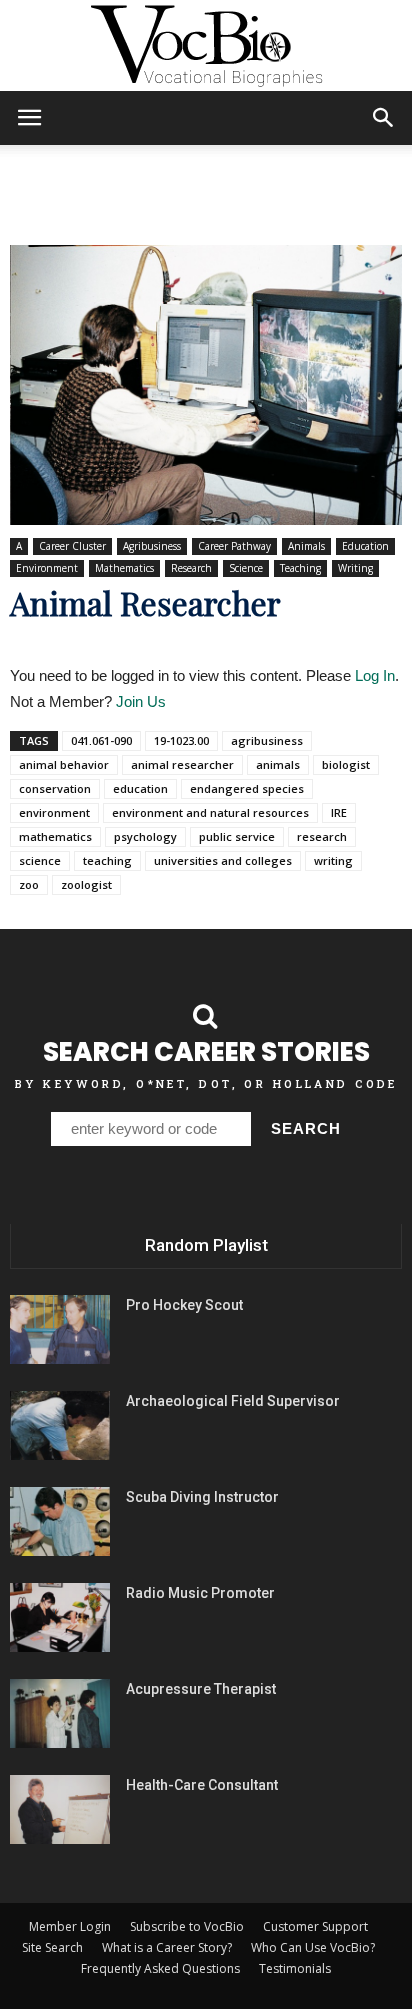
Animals (306, 546)
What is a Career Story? (167, 1947)
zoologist (86, 884)
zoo (29, 884)
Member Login (70, 1926)
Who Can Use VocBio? (313, 1947)
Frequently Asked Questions (160, 1968)
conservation (55, 788)
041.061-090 (101, 740)
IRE (339, 812)
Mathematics (124, 568)
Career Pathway (234, 546)
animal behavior (64, 764)
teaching (107, 860)
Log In (375, 675)
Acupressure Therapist (201, 1689)
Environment (47, 568)
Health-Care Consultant (202, 1785)
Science (246, 568)
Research (191, 568)
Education (365, 546)
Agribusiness (152, 546)
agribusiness (267, 740)
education (140, 788)
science (40, 860)
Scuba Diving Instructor (202, 1497)
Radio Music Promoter (200, 1593)
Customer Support (315, 1926)
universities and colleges (223, 860)
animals (278, 764)
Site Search (52, 1947)
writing (333, 860)
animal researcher (182, 764)
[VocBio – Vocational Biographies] (206, 46)
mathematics (55, 836)
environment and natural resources (210, 812)
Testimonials (295, 1968)
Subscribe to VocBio (187, 1926)
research (322, 836)
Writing (355, 568)
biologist (346, 764)
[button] (384, 118)
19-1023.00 (181, 740)
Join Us (141, 701)
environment (54, 812)
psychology (145, 836)
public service (237, 836)
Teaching (300, 568)
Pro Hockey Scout (184, 1305)
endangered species (247, 788)
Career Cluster (72, 546)
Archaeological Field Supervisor (233, 1401)
